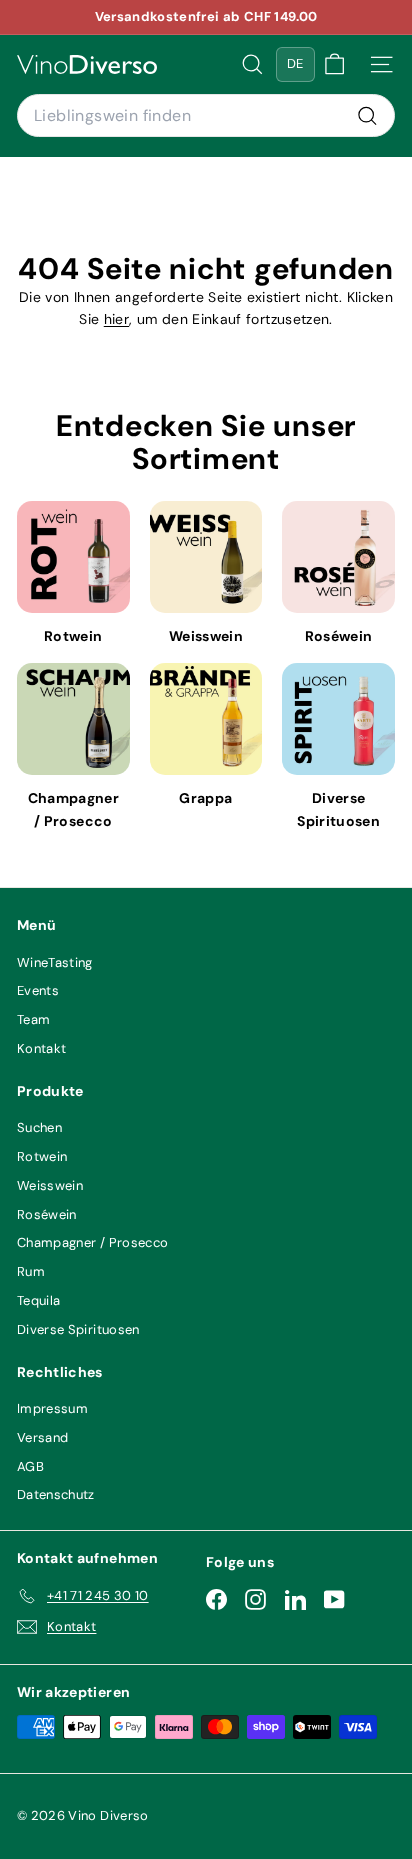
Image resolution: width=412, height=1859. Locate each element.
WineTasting (55, 962)
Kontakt (41, 1048)
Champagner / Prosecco (92, 1242)
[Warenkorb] (334, 64)
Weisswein (50, 1185)
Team (33, 1019)
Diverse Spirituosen (78, 1329)
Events (38, 990)
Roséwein (47, 1214)
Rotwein (42, 1156)
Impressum (52, 1408)
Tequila (38, 1300)
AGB (30, 1466)
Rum (31, 1271)
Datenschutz (56, 1494)
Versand (42, 1437)
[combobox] (206, 116)
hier (116, 319)
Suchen (39, 1127)
